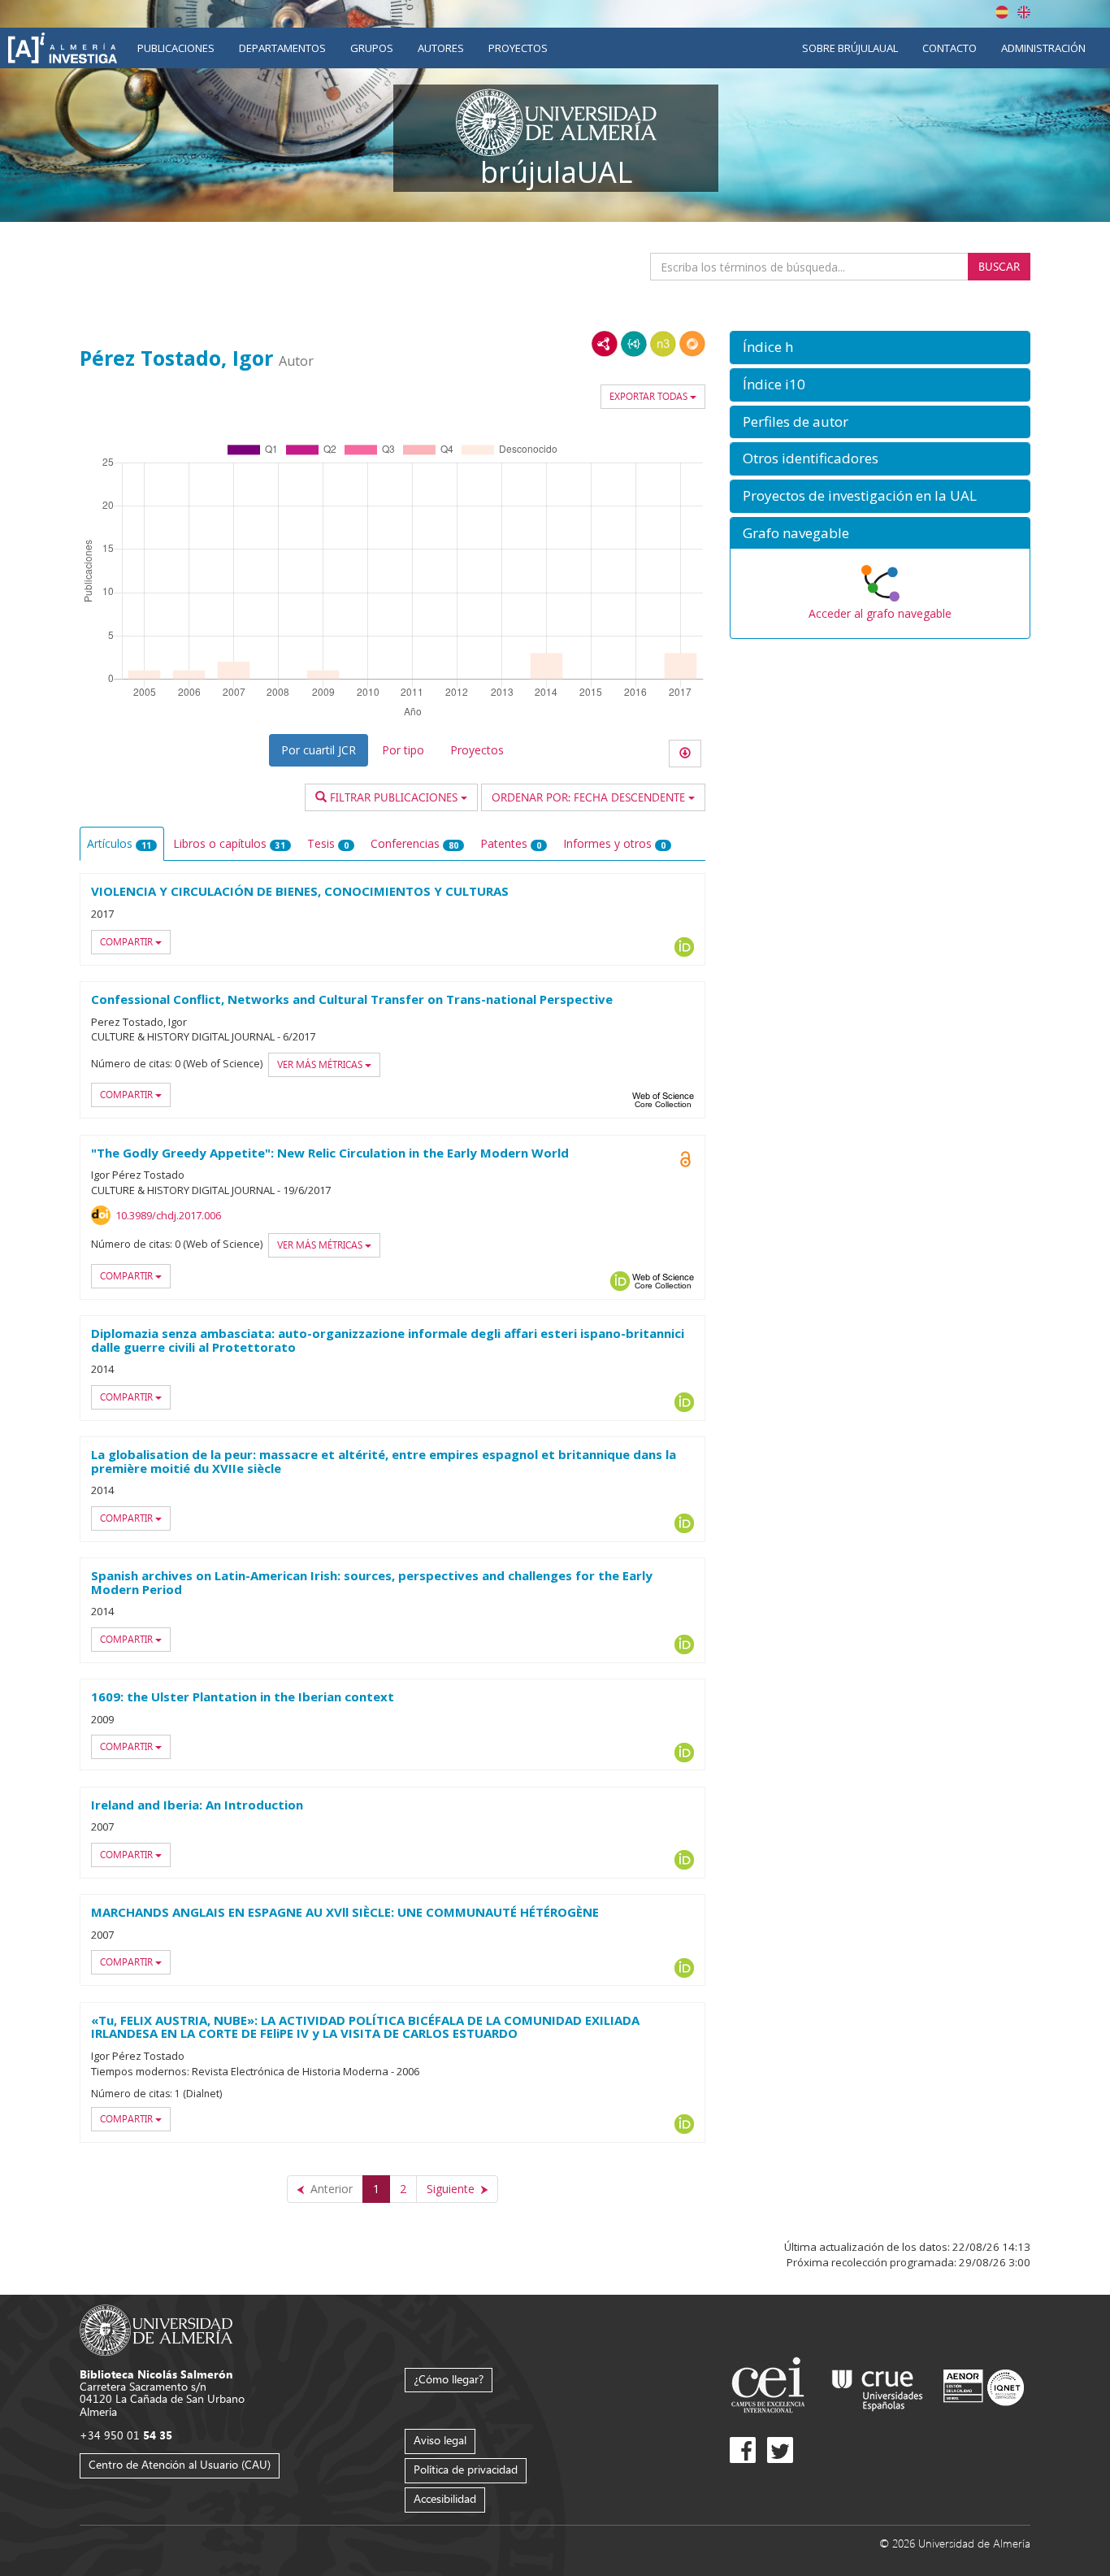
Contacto (950, 48)
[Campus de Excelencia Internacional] (771, 2387)
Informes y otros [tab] (614, 843)
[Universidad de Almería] (156, 2328)
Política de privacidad (466, 2469)
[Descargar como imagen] (685, 754)
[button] (880, 348)
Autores (441, 48)
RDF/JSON (692, 344)
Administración (1043, 48)
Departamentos (282, 48)
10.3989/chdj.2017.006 (168, 1215)
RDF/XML (605, 344)
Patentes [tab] (511, 843)
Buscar (999, 266)
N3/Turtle (663, 344)
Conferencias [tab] (414, 843)
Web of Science (663, 1100)
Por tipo (403, 750)
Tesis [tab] (328, 843)
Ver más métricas (321, 1064)
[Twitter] (780, 2450)
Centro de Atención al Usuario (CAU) (180, 2464)
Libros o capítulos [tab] (229, 843)
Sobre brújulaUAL (850, 48)
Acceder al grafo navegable (880, 613)
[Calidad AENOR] (984, 2387)
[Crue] (878, 2387)
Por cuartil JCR (319, 750)
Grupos (372, 48)
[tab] (880, 348)
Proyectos (518, 48)
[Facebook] (743, 2450)
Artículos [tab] (119, 843)
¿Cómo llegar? (449, 2379)
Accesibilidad (445, 2498)
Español (1002, 12)
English (1024, 12)
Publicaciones (176, 48)
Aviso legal (440, 2440)
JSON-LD (634, 344)
